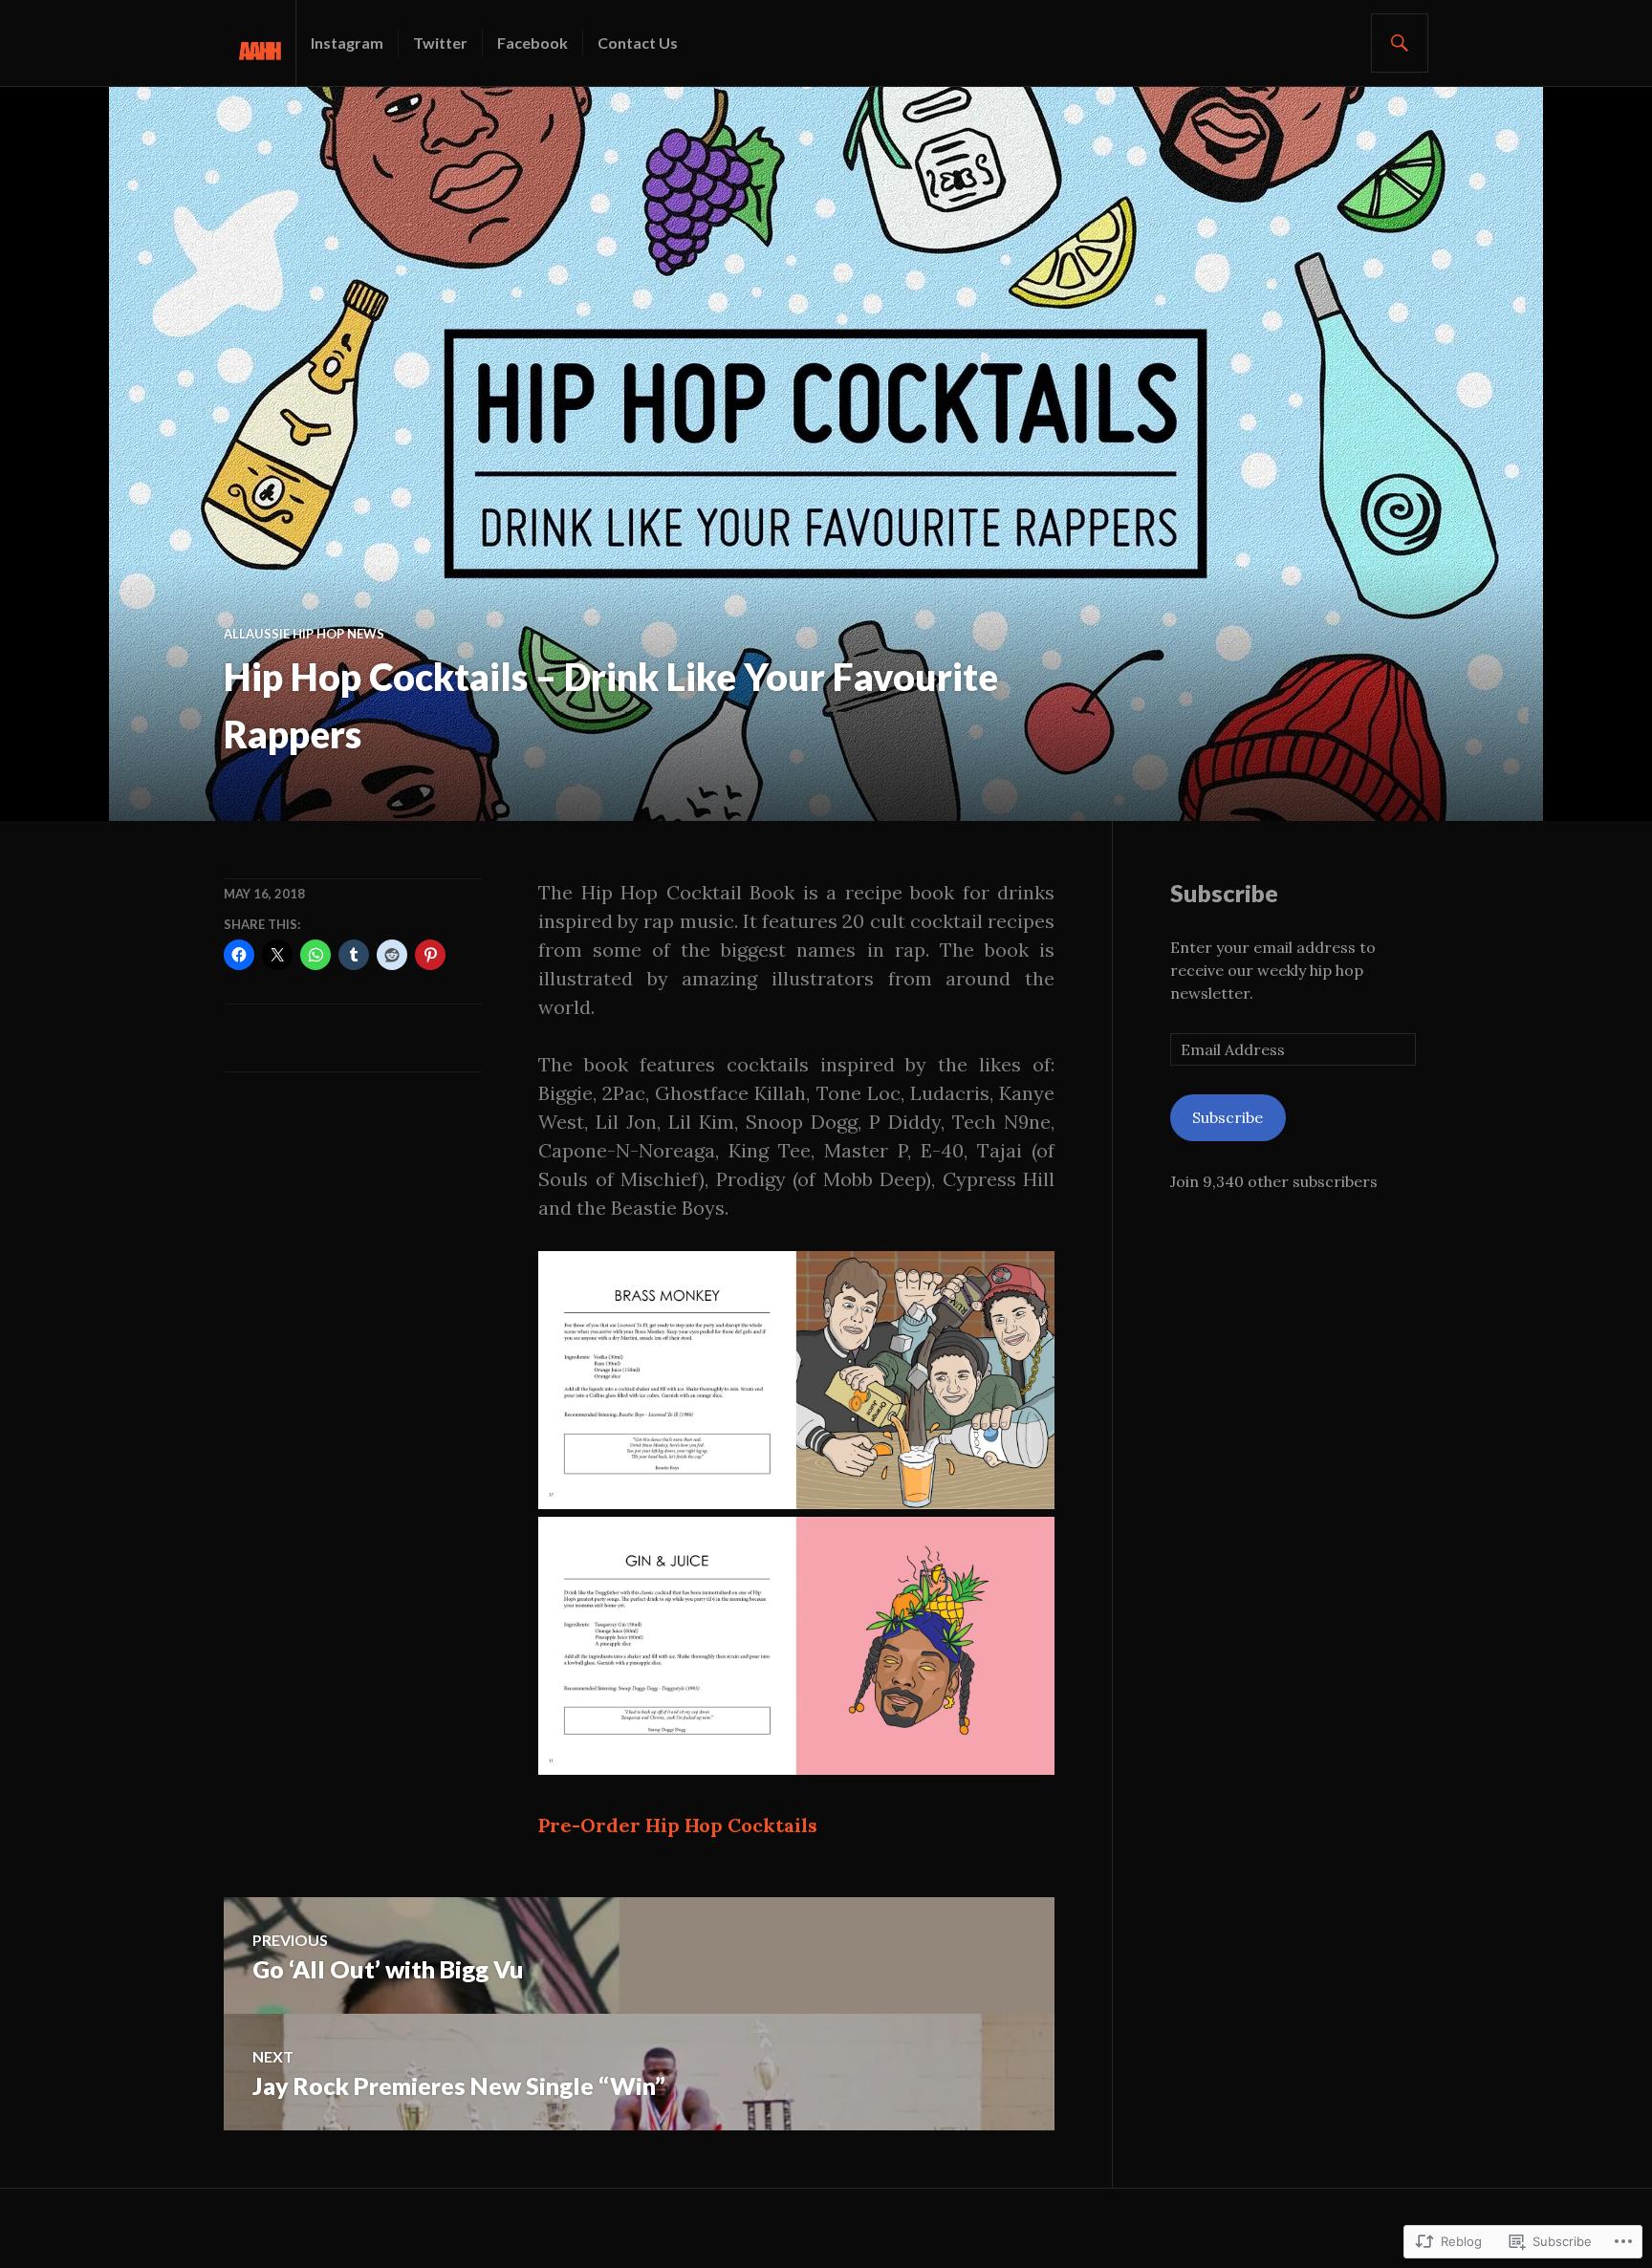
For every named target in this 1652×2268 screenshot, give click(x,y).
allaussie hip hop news (304, 634)
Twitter (440, 43)
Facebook (533, 43)
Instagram (347, 43)
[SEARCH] (1400, 43)
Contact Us (638, 43)
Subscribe (1224, 893)
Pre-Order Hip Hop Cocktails (678, 1825)
